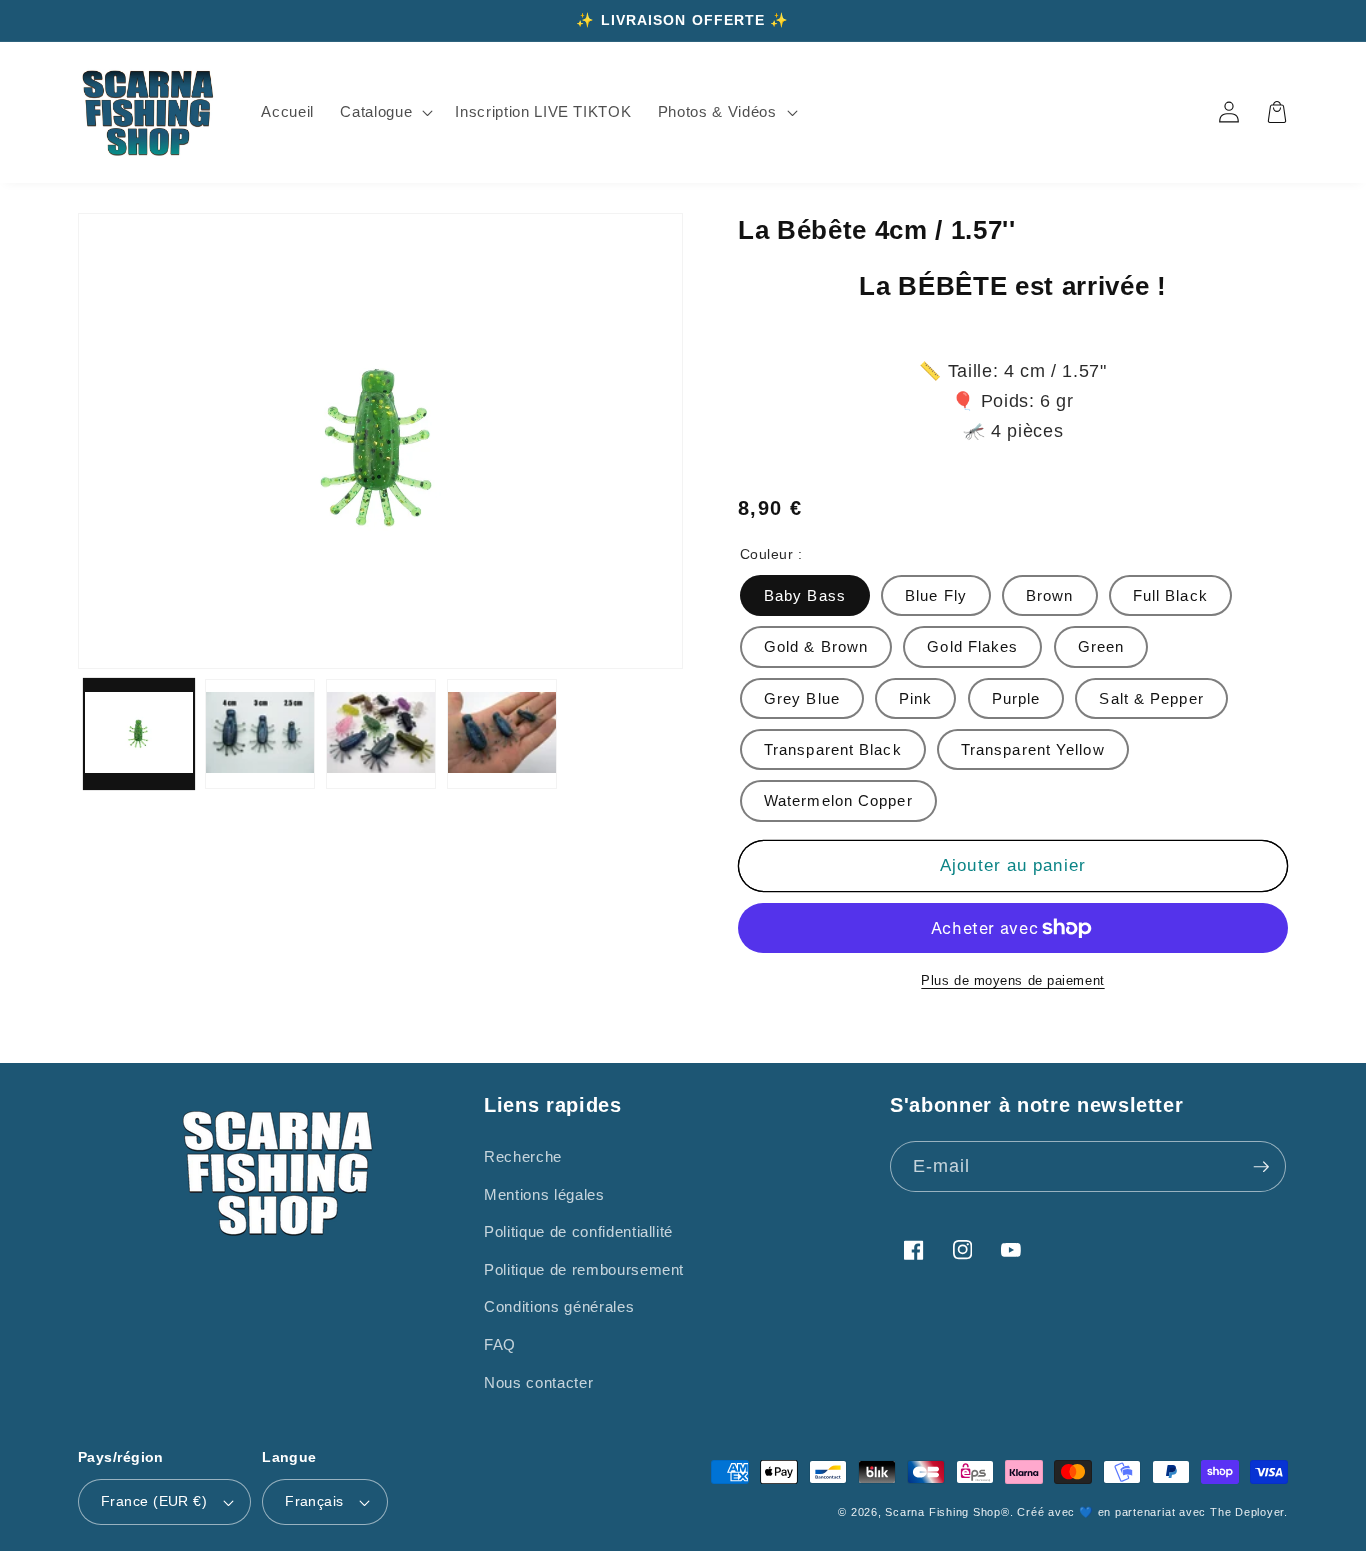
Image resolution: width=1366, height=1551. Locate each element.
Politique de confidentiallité (578, 1231)
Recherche (523, 1156)
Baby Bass (805, 595)
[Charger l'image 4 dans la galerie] (502, 734)
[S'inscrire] (1261, 1167)
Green (1101, 646)
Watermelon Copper (838, 800)
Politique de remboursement (584, 1269)
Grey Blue (802, 698)
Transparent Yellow (1033, 749)
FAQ (500, 1344)
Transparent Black (833, 749)
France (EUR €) (154, 1501)
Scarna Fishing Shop (943, 1512)
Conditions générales (559, 1306)
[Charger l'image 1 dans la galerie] (139, 734)
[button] (384, 112)
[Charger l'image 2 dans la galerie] (260, 734)
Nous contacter (538, 1382)
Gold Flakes (972, 646)
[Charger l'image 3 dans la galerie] (381, 734)
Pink (915, 698)
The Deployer (1247, 1512)
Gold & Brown (816, 646)
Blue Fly (936, 595)
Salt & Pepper (1151, 698)
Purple (1016, 698)
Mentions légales (544, 1194)
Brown (1050, 595)
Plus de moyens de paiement (1012, 980)
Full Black (1170, 595)
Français (314, 1501)
